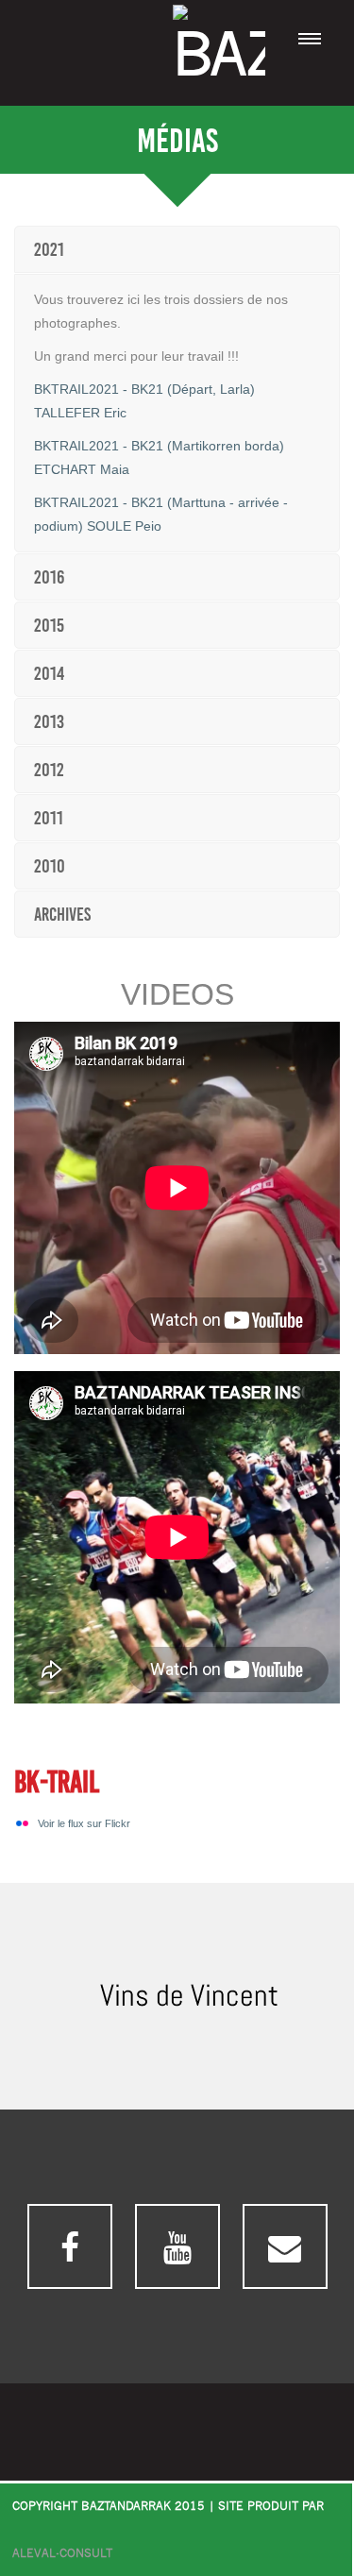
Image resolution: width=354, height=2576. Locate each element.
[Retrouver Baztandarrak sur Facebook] (70, 2246)
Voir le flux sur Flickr (84, 1823)
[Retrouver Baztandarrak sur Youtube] (177, 2246)
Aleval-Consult (62, 2554)
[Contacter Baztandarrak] (285, 2246)
